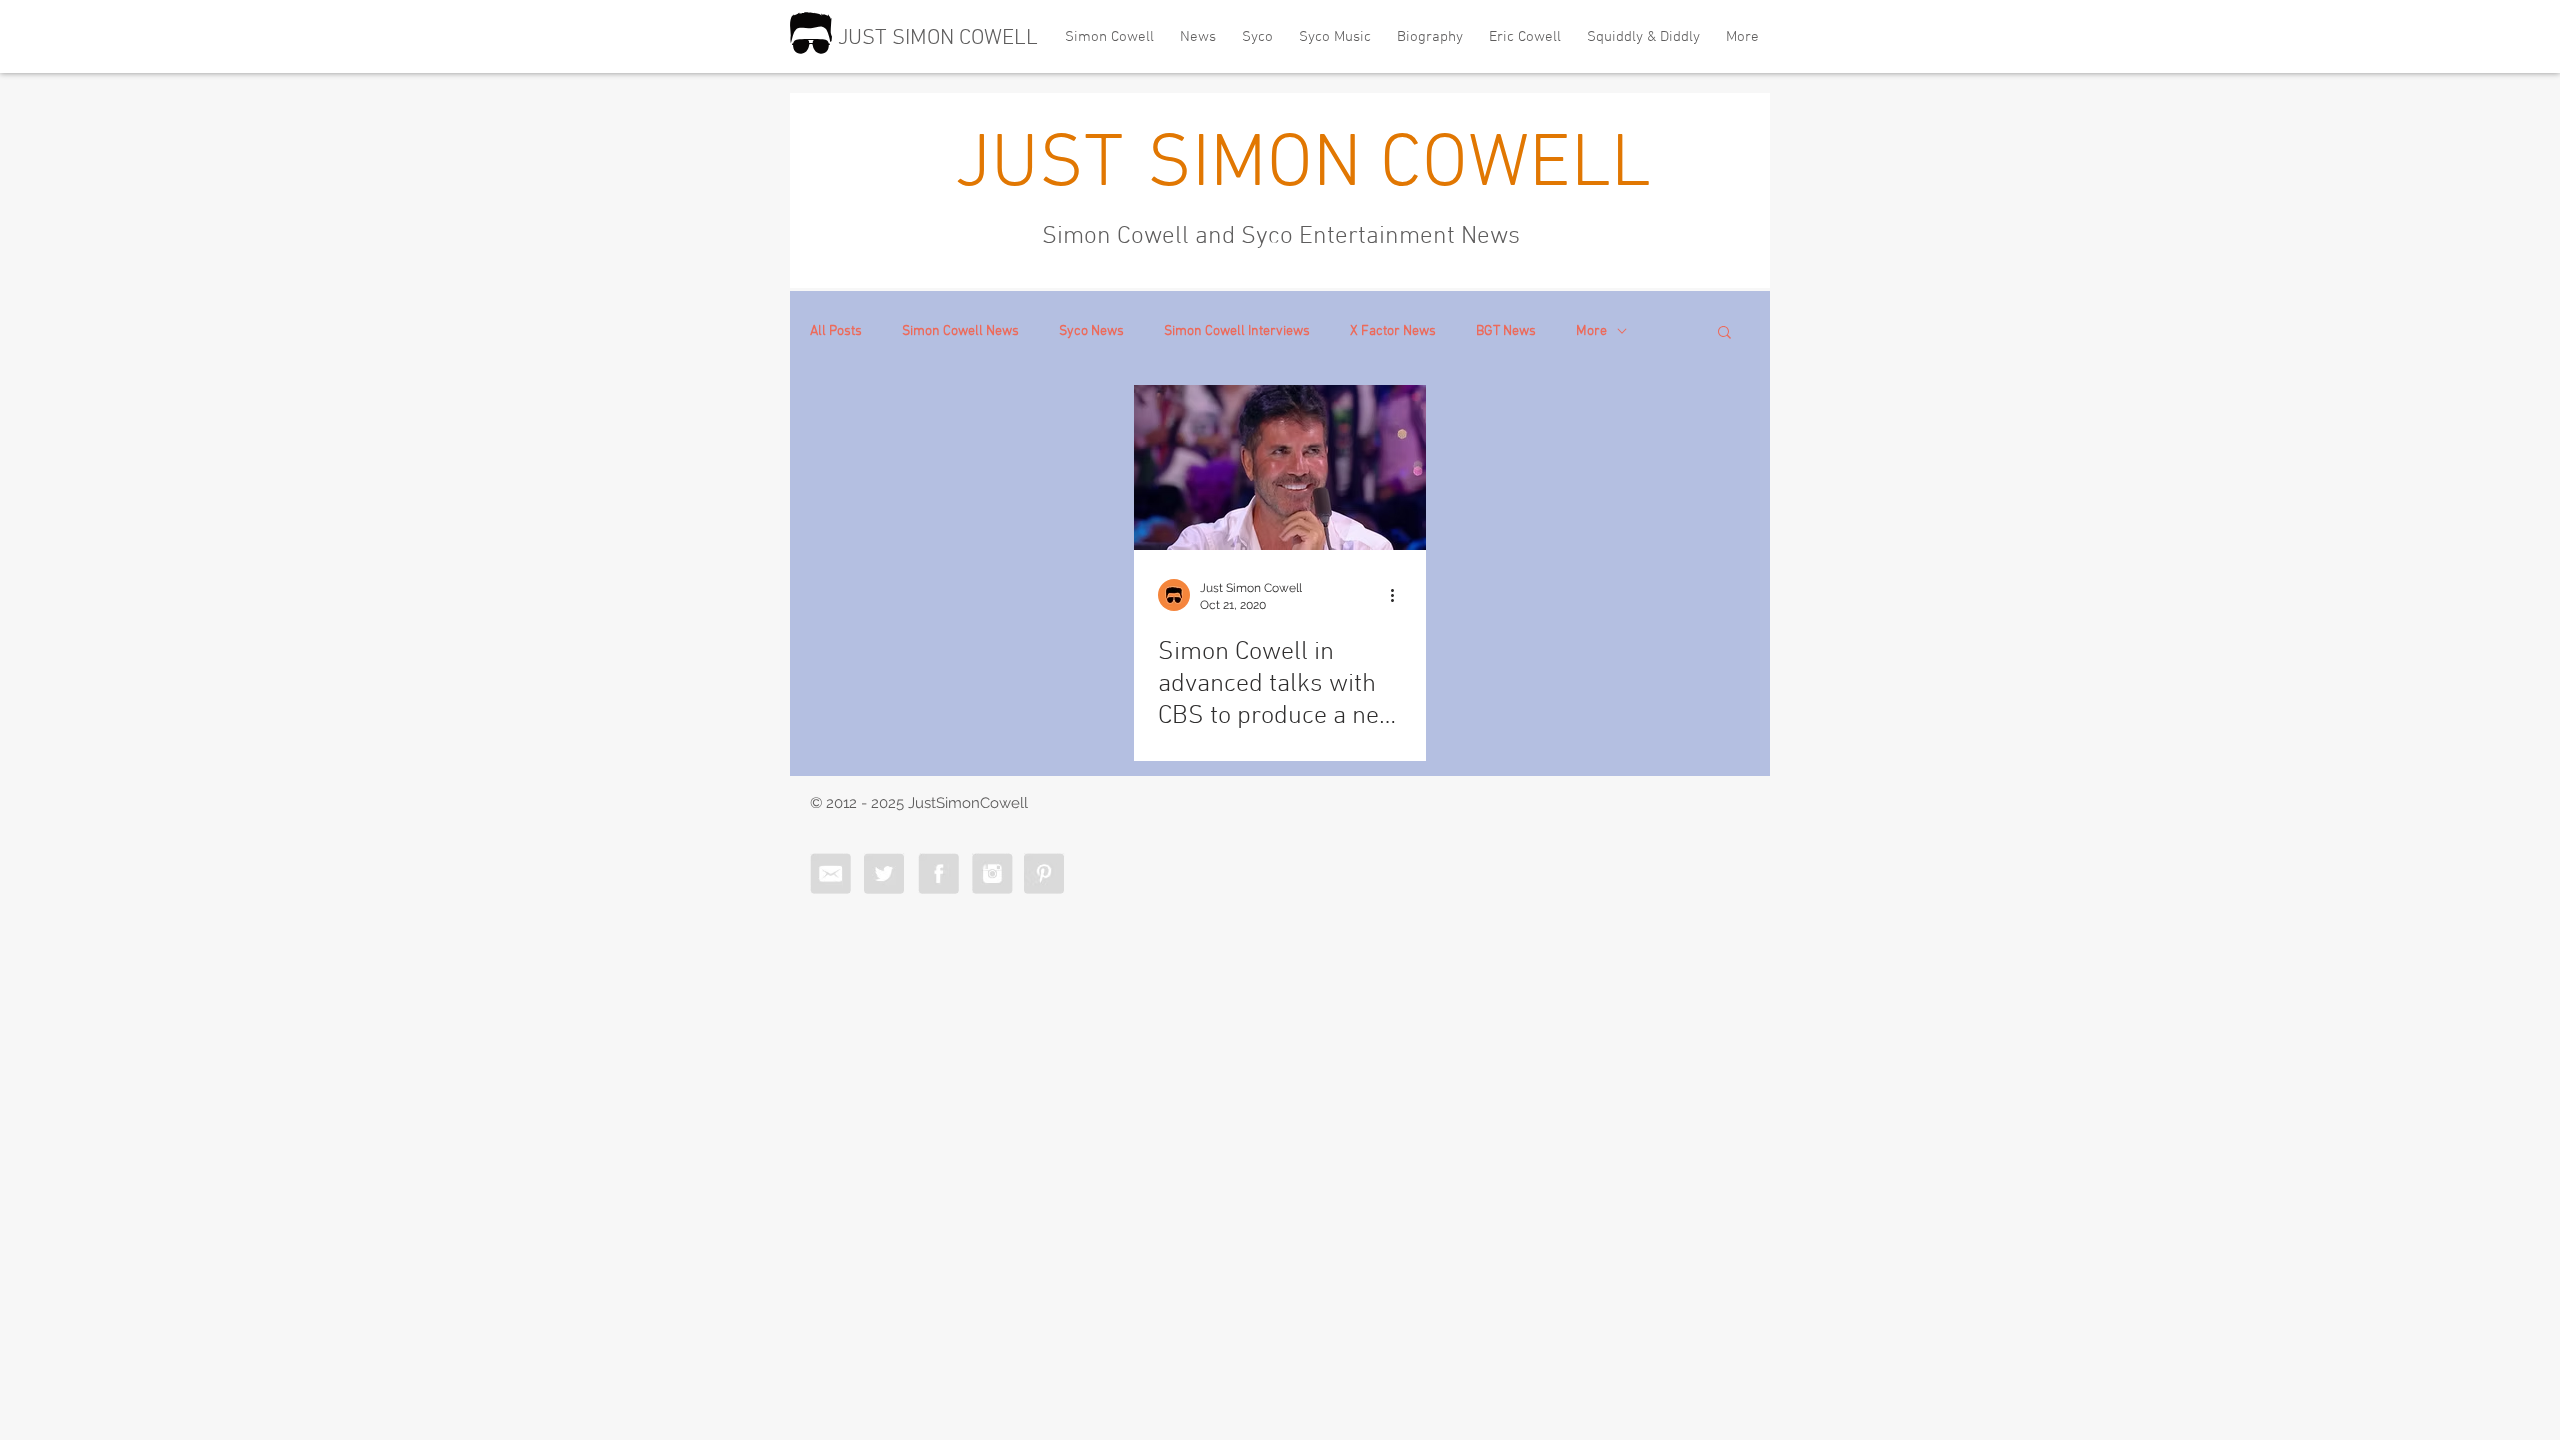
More (1591, 331)
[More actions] (1399, 595)
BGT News (1506, 331)
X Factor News (1393, 331)
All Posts (836, 331)
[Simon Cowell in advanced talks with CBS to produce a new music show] (1280, 467)
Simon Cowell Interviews (1237, 331)
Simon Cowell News (960, 331)
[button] (1724, 333)
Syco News (1091, 331)
